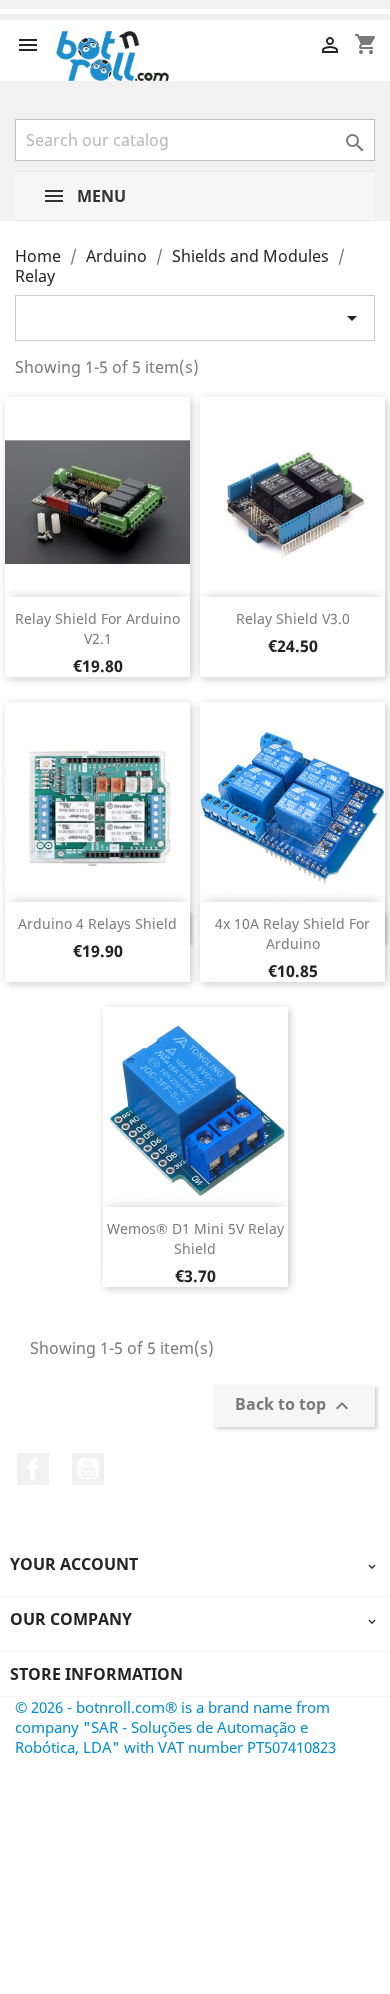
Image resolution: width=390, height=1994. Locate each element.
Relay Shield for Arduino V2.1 (97, 628)
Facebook (33, 1469)
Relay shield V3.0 (293, 618)
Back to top (294, 1405)
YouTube (88, 1469)
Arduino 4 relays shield (97, 923)
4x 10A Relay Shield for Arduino (292, 933)
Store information (96, 1674)
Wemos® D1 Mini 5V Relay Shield (195, 1238)
